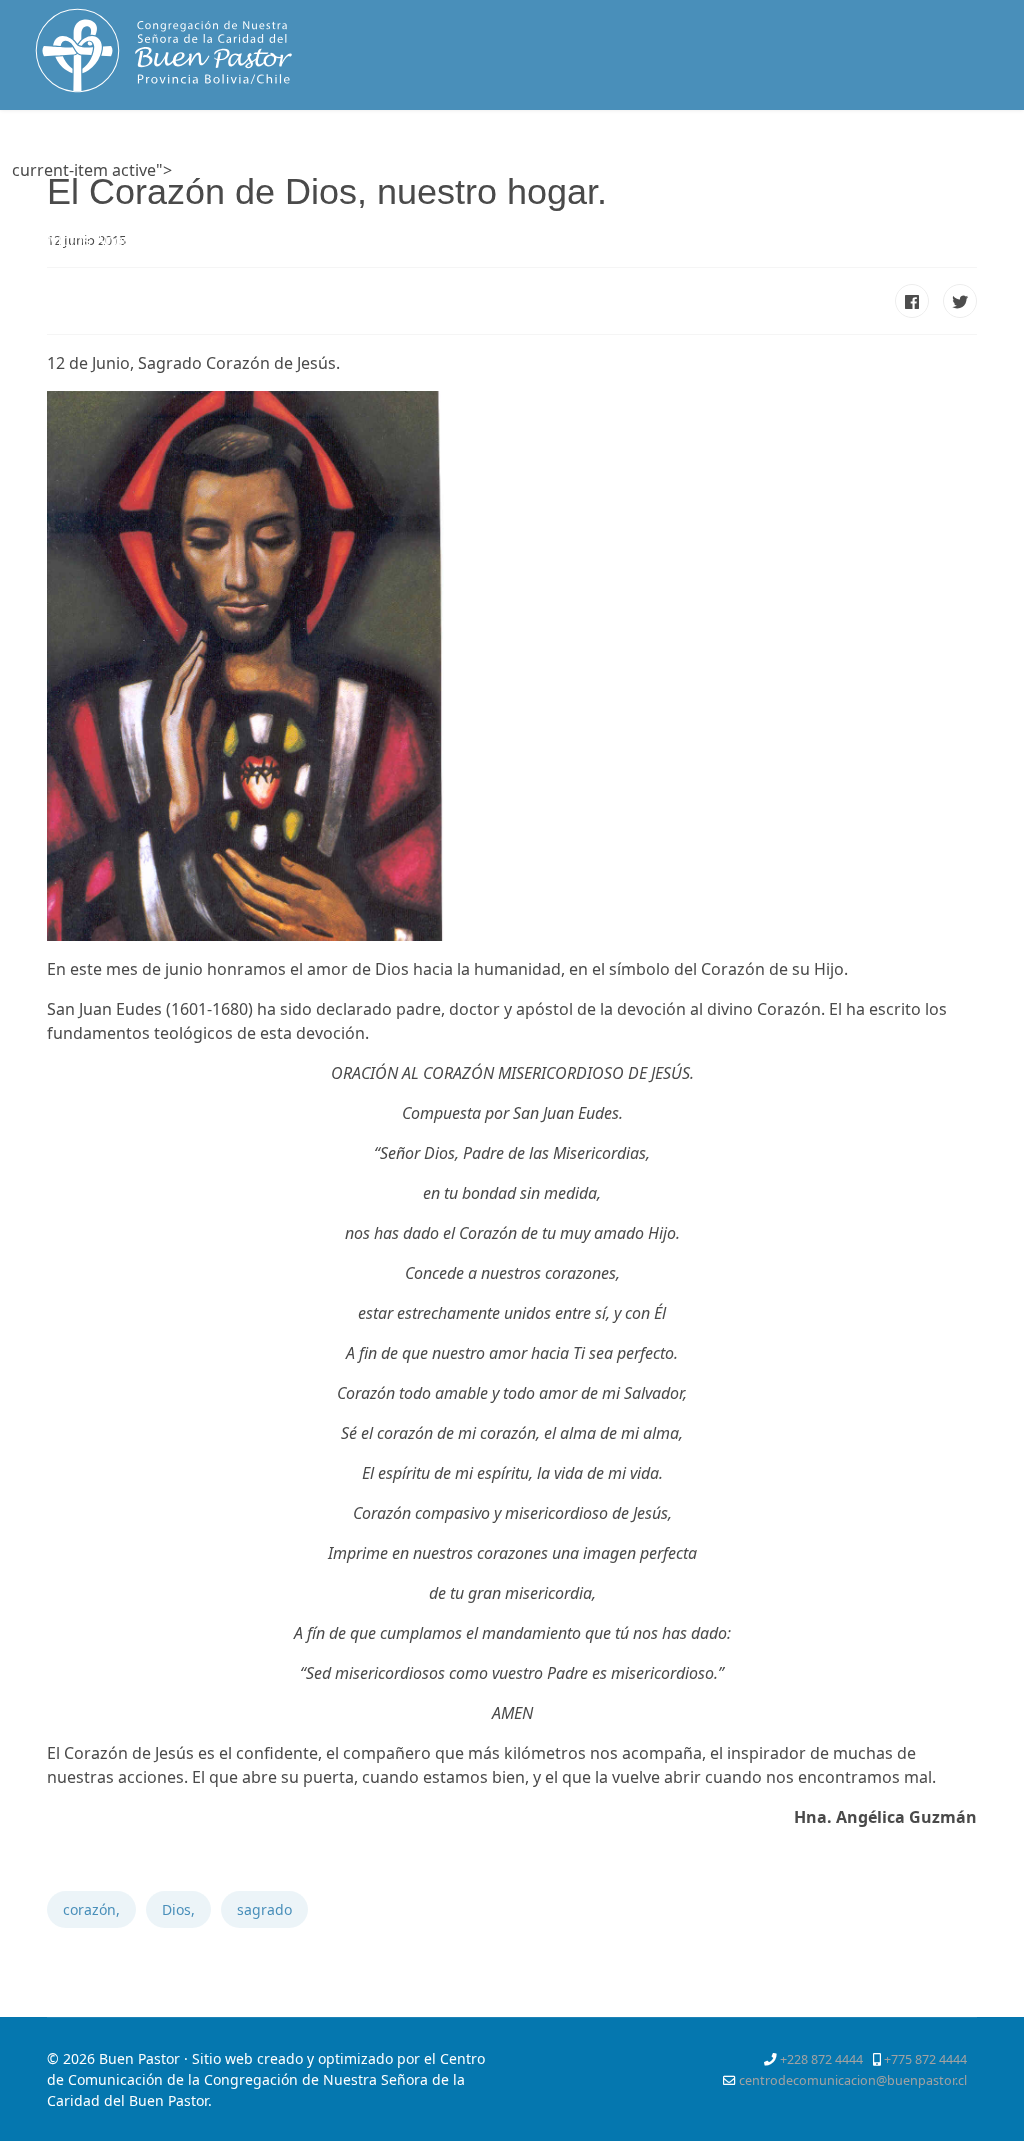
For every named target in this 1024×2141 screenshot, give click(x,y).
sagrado (264, 1909)
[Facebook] (877, 177)
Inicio (204, 170)
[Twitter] (912, 177)
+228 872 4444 (821, 2059)
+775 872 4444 (925, 2059)
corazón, (91, 1909)
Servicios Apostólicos (101, 240)
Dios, (178, 1909)
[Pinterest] (948, 177)
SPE (236, 240)
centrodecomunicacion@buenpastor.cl (853, 2080)
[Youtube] (879, 201)
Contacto (313, 240)
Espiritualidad (469, 170)
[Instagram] (915, 201)
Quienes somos (321, 170)
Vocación (594, 170)
